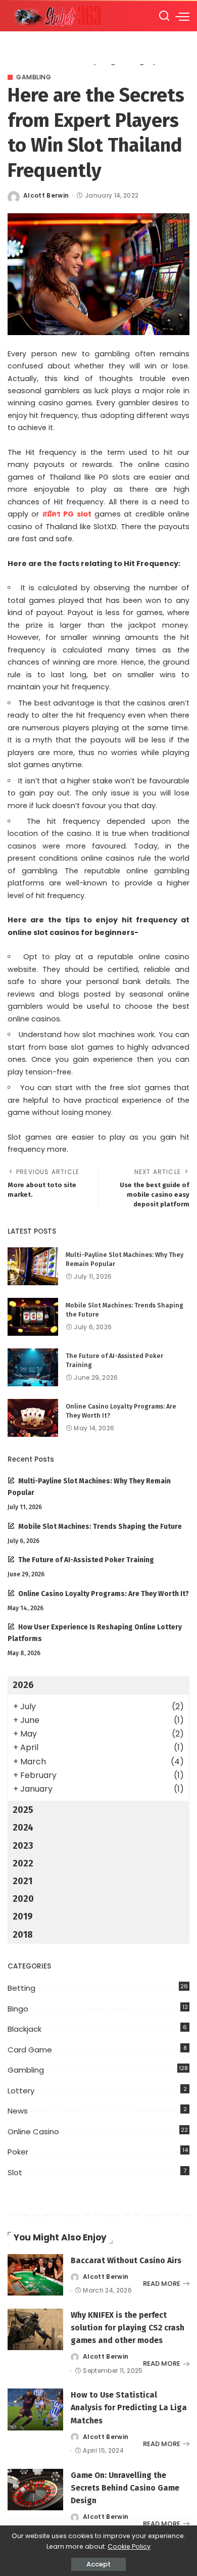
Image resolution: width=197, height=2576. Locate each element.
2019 (23, 1916)
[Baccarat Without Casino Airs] (35, 2275)
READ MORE (162, 2284)
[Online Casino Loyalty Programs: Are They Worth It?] (33, 1418)
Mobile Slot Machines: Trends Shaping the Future (100, 1527)
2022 (23, 1863)
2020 (23, 1899)
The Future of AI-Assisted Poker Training (86, 1560)
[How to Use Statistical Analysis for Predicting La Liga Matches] (35, 2409)
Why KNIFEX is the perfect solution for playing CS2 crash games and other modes (128, 2328)
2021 (22, 1881)
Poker (18, 2152)
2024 (23, 1828)
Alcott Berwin (46, 195)
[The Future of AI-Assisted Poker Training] (33, 1367)
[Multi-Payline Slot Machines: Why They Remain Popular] (33, 1266)
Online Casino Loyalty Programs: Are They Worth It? (104, 1594)
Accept (98, 2564)
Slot (15, 2172)
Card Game (30, 2050)
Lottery (21, 2091)
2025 (23, 1810)
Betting (21, 1988)
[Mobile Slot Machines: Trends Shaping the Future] (33, 1317)
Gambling (34, 77)
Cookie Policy (129, 2546)
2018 (23, 1935)
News (18, 2111)
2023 (23, 1846)
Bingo (18, 2009)
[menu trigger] (182, 16)
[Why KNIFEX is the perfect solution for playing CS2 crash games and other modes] (35, 2330)
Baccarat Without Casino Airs (126, 2260)
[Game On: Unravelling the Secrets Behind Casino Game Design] (35, 2490)
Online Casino (33, 2132)
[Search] (164, 16)
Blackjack (24, 2029)
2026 (23, 1685)
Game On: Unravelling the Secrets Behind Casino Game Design (125, 2488)
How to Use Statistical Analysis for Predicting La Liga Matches (129, 2407)
